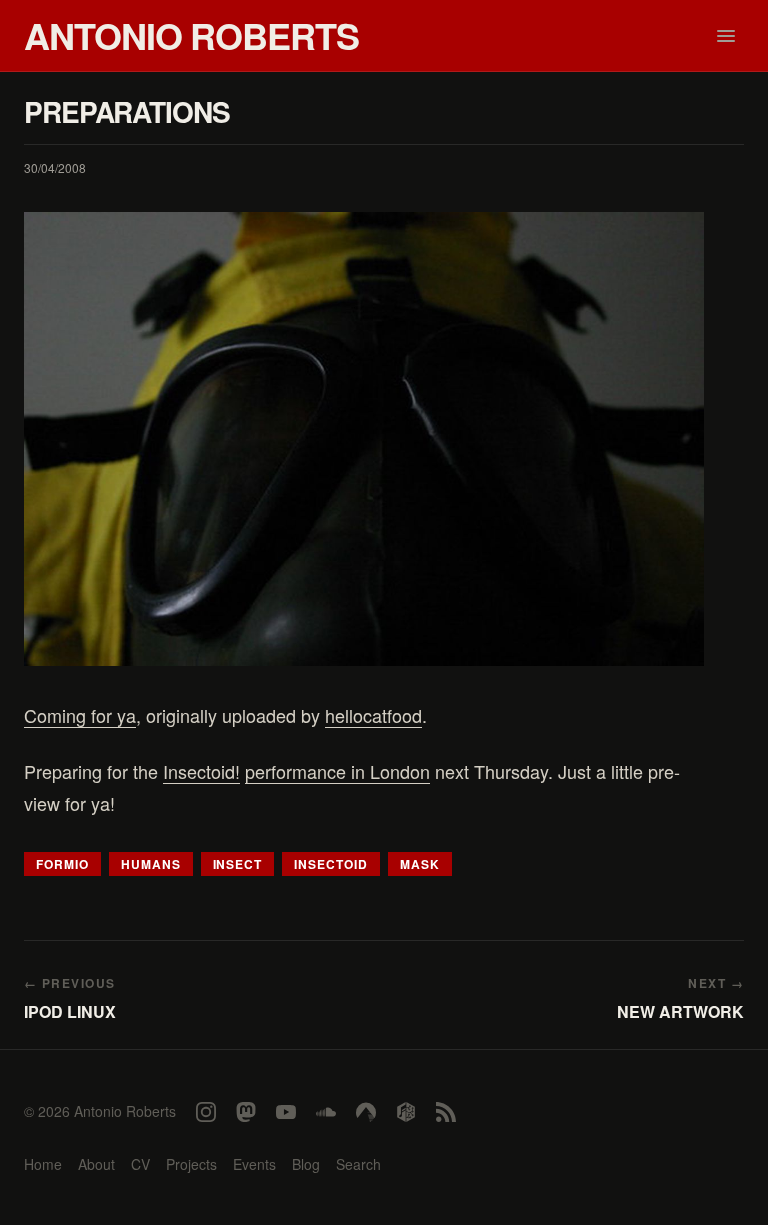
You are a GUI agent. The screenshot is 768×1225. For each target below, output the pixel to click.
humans (151, 864)
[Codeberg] (366, 1112)
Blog (306, 1164)
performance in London (337, 771)
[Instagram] (206, 1112)
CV (140, 1164)
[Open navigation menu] (726, 36)
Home (43, 1164)
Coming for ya (80, 715)
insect (238, 864)
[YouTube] (286, 1112)
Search (358, 1164)
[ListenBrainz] (406, 1112)
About (96, 1164)
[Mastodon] (246, 1112)
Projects (191, 1164)
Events (254, 1164)
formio (62, 864)
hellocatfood (373, 715)
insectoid (331, 864)
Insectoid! (201, 771)
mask (420, 864)
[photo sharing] (364, 439)
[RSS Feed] (446, 1112)
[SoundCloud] (326, 1112)
